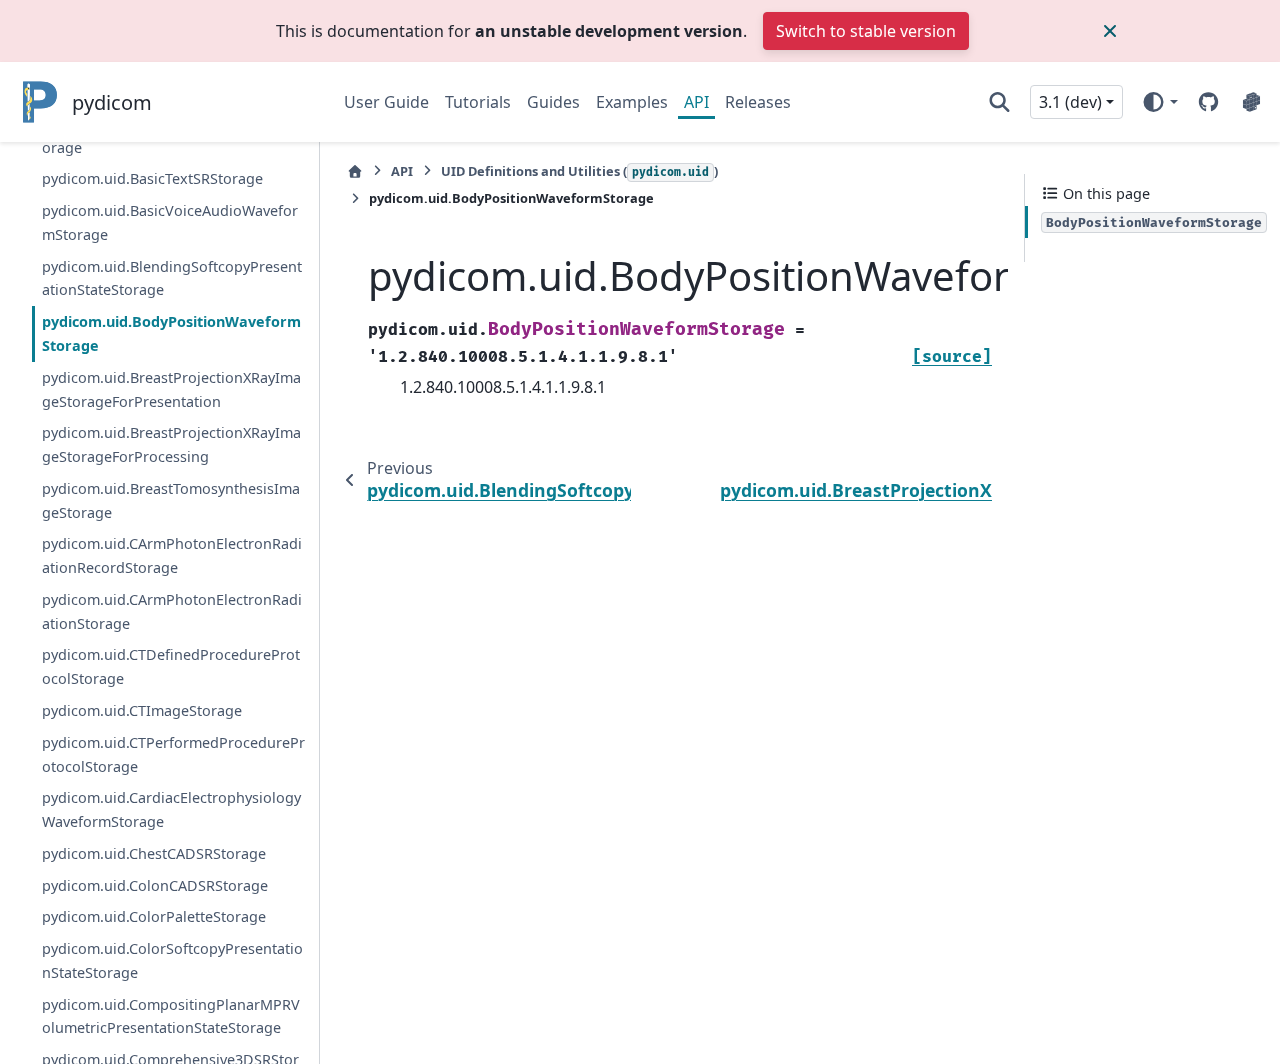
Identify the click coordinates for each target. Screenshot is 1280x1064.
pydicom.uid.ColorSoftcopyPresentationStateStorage (172, 960)
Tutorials (478, 102)
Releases (758, 102)
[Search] (999, 102)
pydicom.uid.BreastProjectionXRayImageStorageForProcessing (171, 444)
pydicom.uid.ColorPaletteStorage (154, 916)
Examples (632, 102)
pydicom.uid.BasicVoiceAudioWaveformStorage (170, 222)
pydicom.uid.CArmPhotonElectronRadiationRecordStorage (172, 555)
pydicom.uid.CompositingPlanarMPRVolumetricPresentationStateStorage (171, 1016)
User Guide (386, 102)
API (696, 102)
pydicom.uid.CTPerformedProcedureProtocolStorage (173, 754)
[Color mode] (1159, 102)
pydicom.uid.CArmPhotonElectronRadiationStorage (172, 611)
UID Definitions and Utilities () (579, 171)
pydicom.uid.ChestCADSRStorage (154, 853)
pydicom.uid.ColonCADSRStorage (155, 885)
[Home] (355, 171)
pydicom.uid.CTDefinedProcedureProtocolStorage (171, 666)
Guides (553, 102)
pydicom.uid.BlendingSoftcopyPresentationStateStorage (172, 278)
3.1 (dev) (1070, 102)
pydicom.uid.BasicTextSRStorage (152, 178)
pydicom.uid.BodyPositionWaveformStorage (171, 333)
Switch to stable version (866, 31)
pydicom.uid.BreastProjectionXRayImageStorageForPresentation (171, 389)
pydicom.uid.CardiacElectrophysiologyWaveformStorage (171, 809)
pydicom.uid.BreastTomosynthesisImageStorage (171, 500)
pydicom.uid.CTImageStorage (142, 710)
